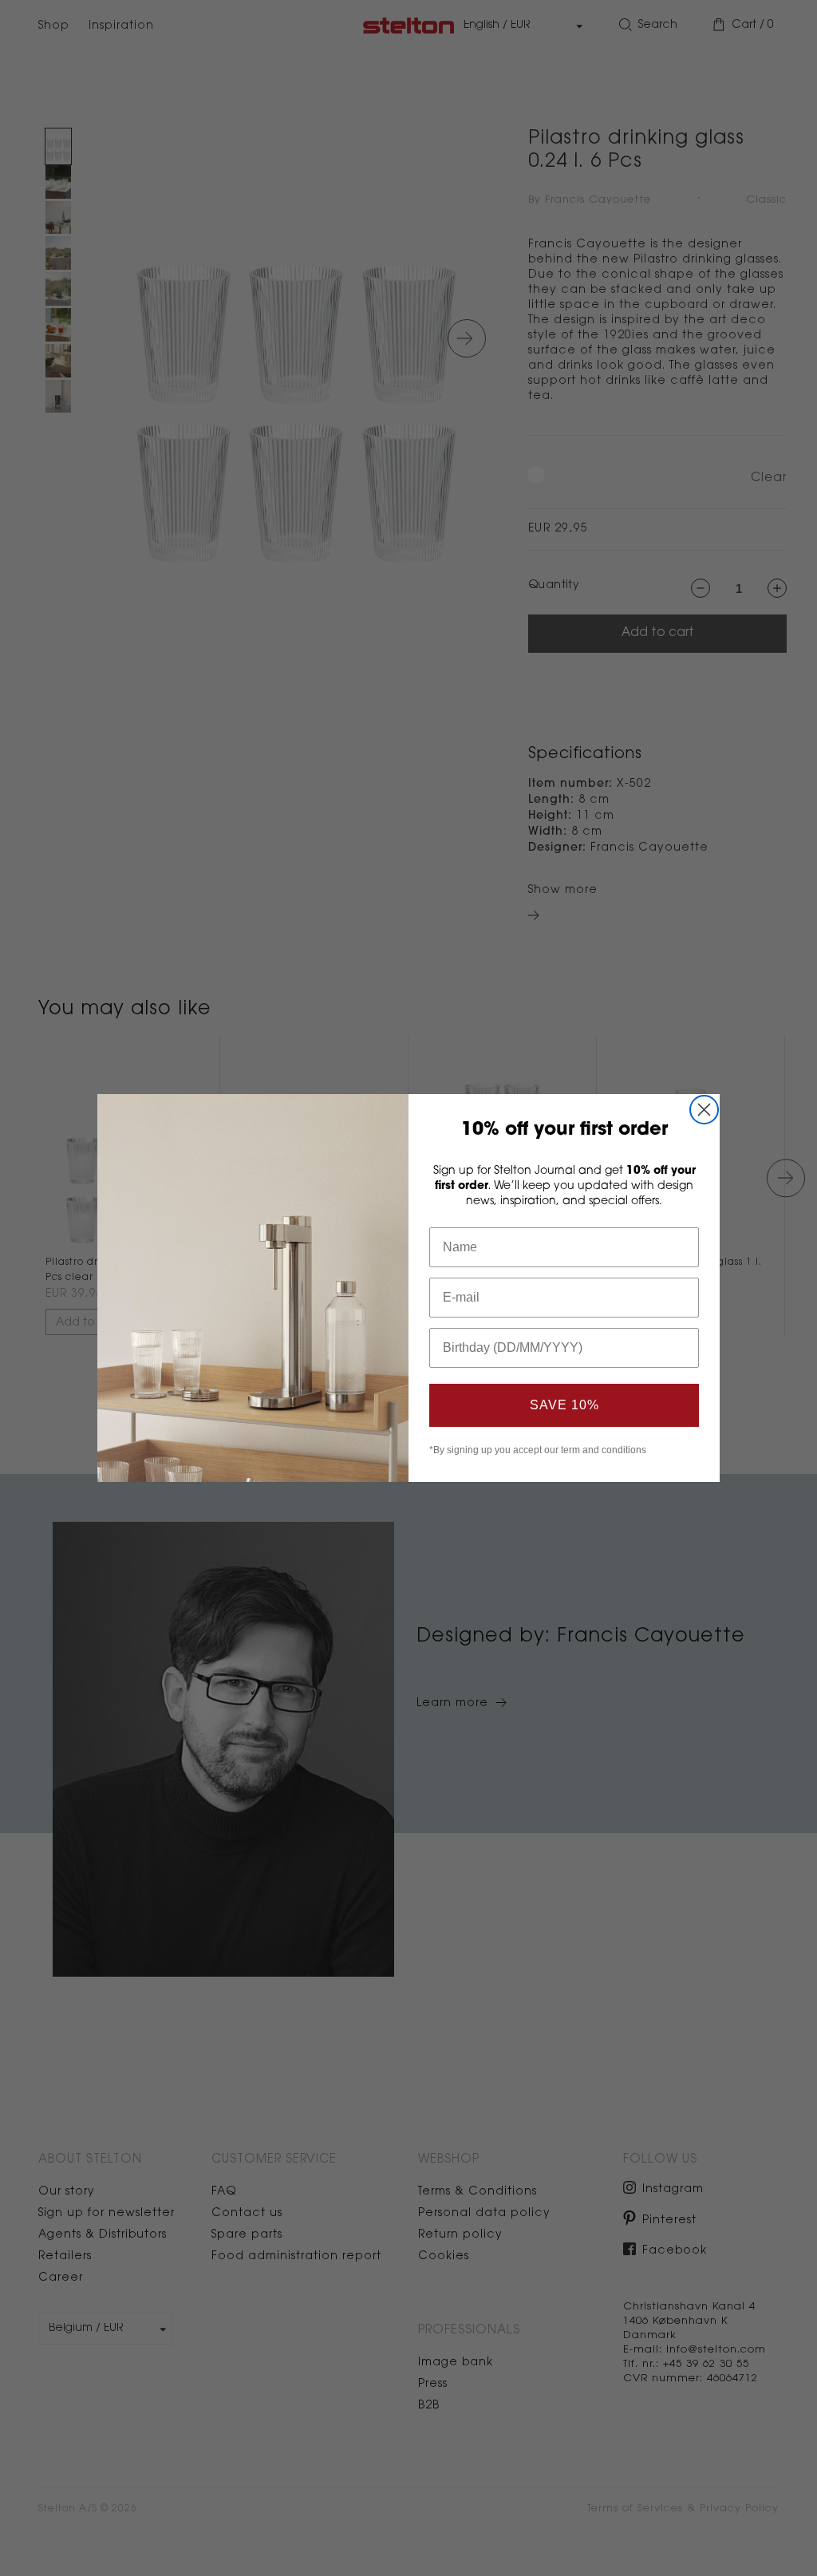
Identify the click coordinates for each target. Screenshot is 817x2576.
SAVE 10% (564, 1405)
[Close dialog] (704, 1110)
